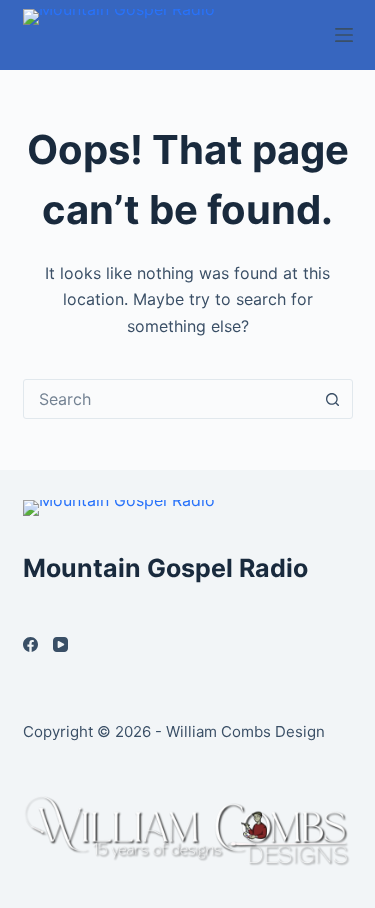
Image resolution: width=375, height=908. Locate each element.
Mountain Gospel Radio (165, 568)
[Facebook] (30, 644)
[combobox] (169, 399)
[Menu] (344, 35)
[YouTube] (60, 644)
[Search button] (333, 399)
